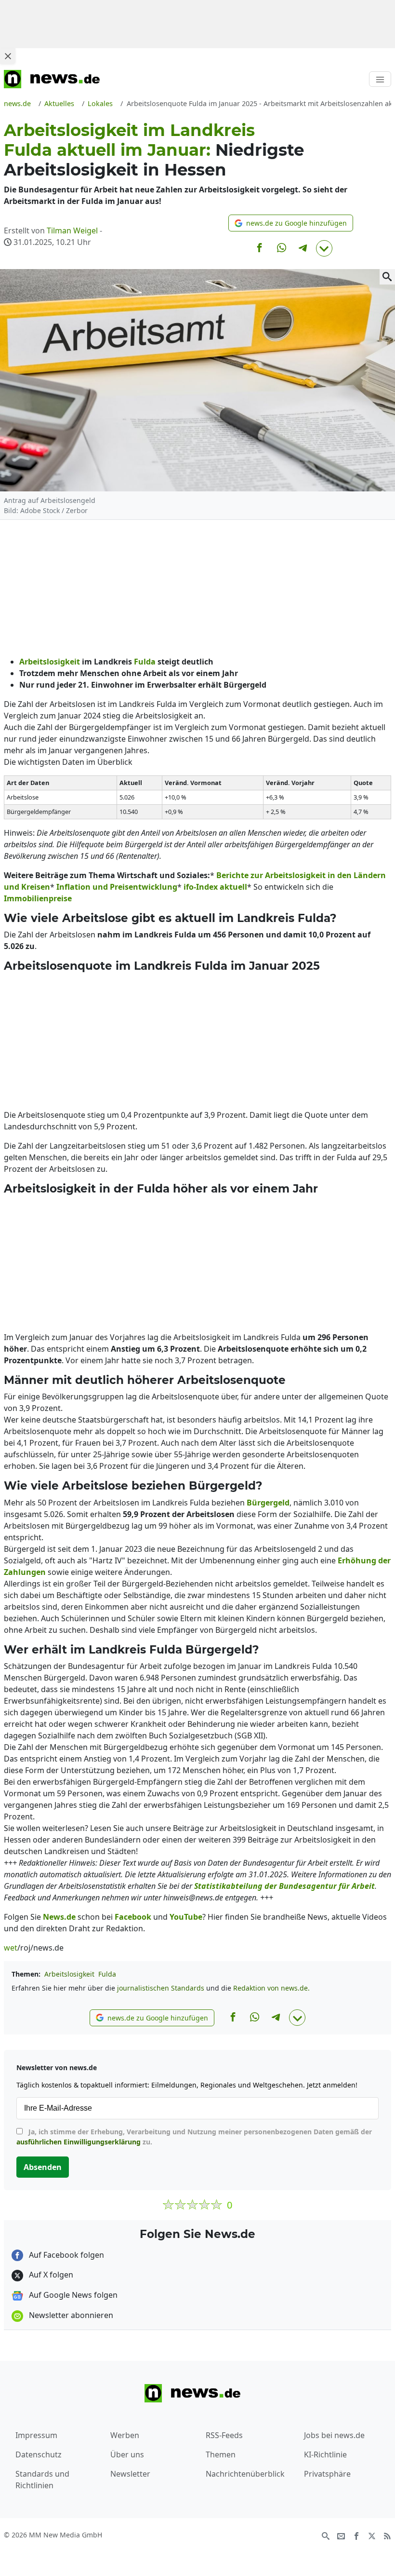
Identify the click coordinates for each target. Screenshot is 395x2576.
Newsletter (130, 2474)
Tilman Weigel (72, 230)
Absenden (43, 2167)
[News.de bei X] (372, 2535)
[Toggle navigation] (380, 79)
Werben (125, 2435)
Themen (221, 2454)
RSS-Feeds (224, 2435)
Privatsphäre (327, 2474)
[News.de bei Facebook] (356, 2535)
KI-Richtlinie (325, 2454)
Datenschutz (39, 2454)
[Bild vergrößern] (387, 277)
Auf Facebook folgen (66, 2255)
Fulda (107, 1974)
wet (11, 1948)
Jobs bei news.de (334, 2435)
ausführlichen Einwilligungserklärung (79, 2142)
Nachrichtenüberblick (245, 2474)
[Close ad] (8, 56)
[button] (291, 223)
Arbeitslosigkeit (69, 1974)
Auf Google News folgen (72, 2295)
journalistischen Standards (161, 1988)
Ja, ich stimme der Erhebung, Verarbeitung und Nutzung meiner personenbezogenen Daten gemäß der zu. (194, 2137)
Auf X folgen (50, 2275)
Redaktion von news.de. (271, 1988)
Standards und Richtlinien (42, 2480)
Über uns (127, 2454)
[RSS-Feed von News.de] (387, 2535)
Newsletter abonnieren (70, 2315)
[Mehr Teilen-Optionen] (324, 248)
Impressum (36, 2435)
